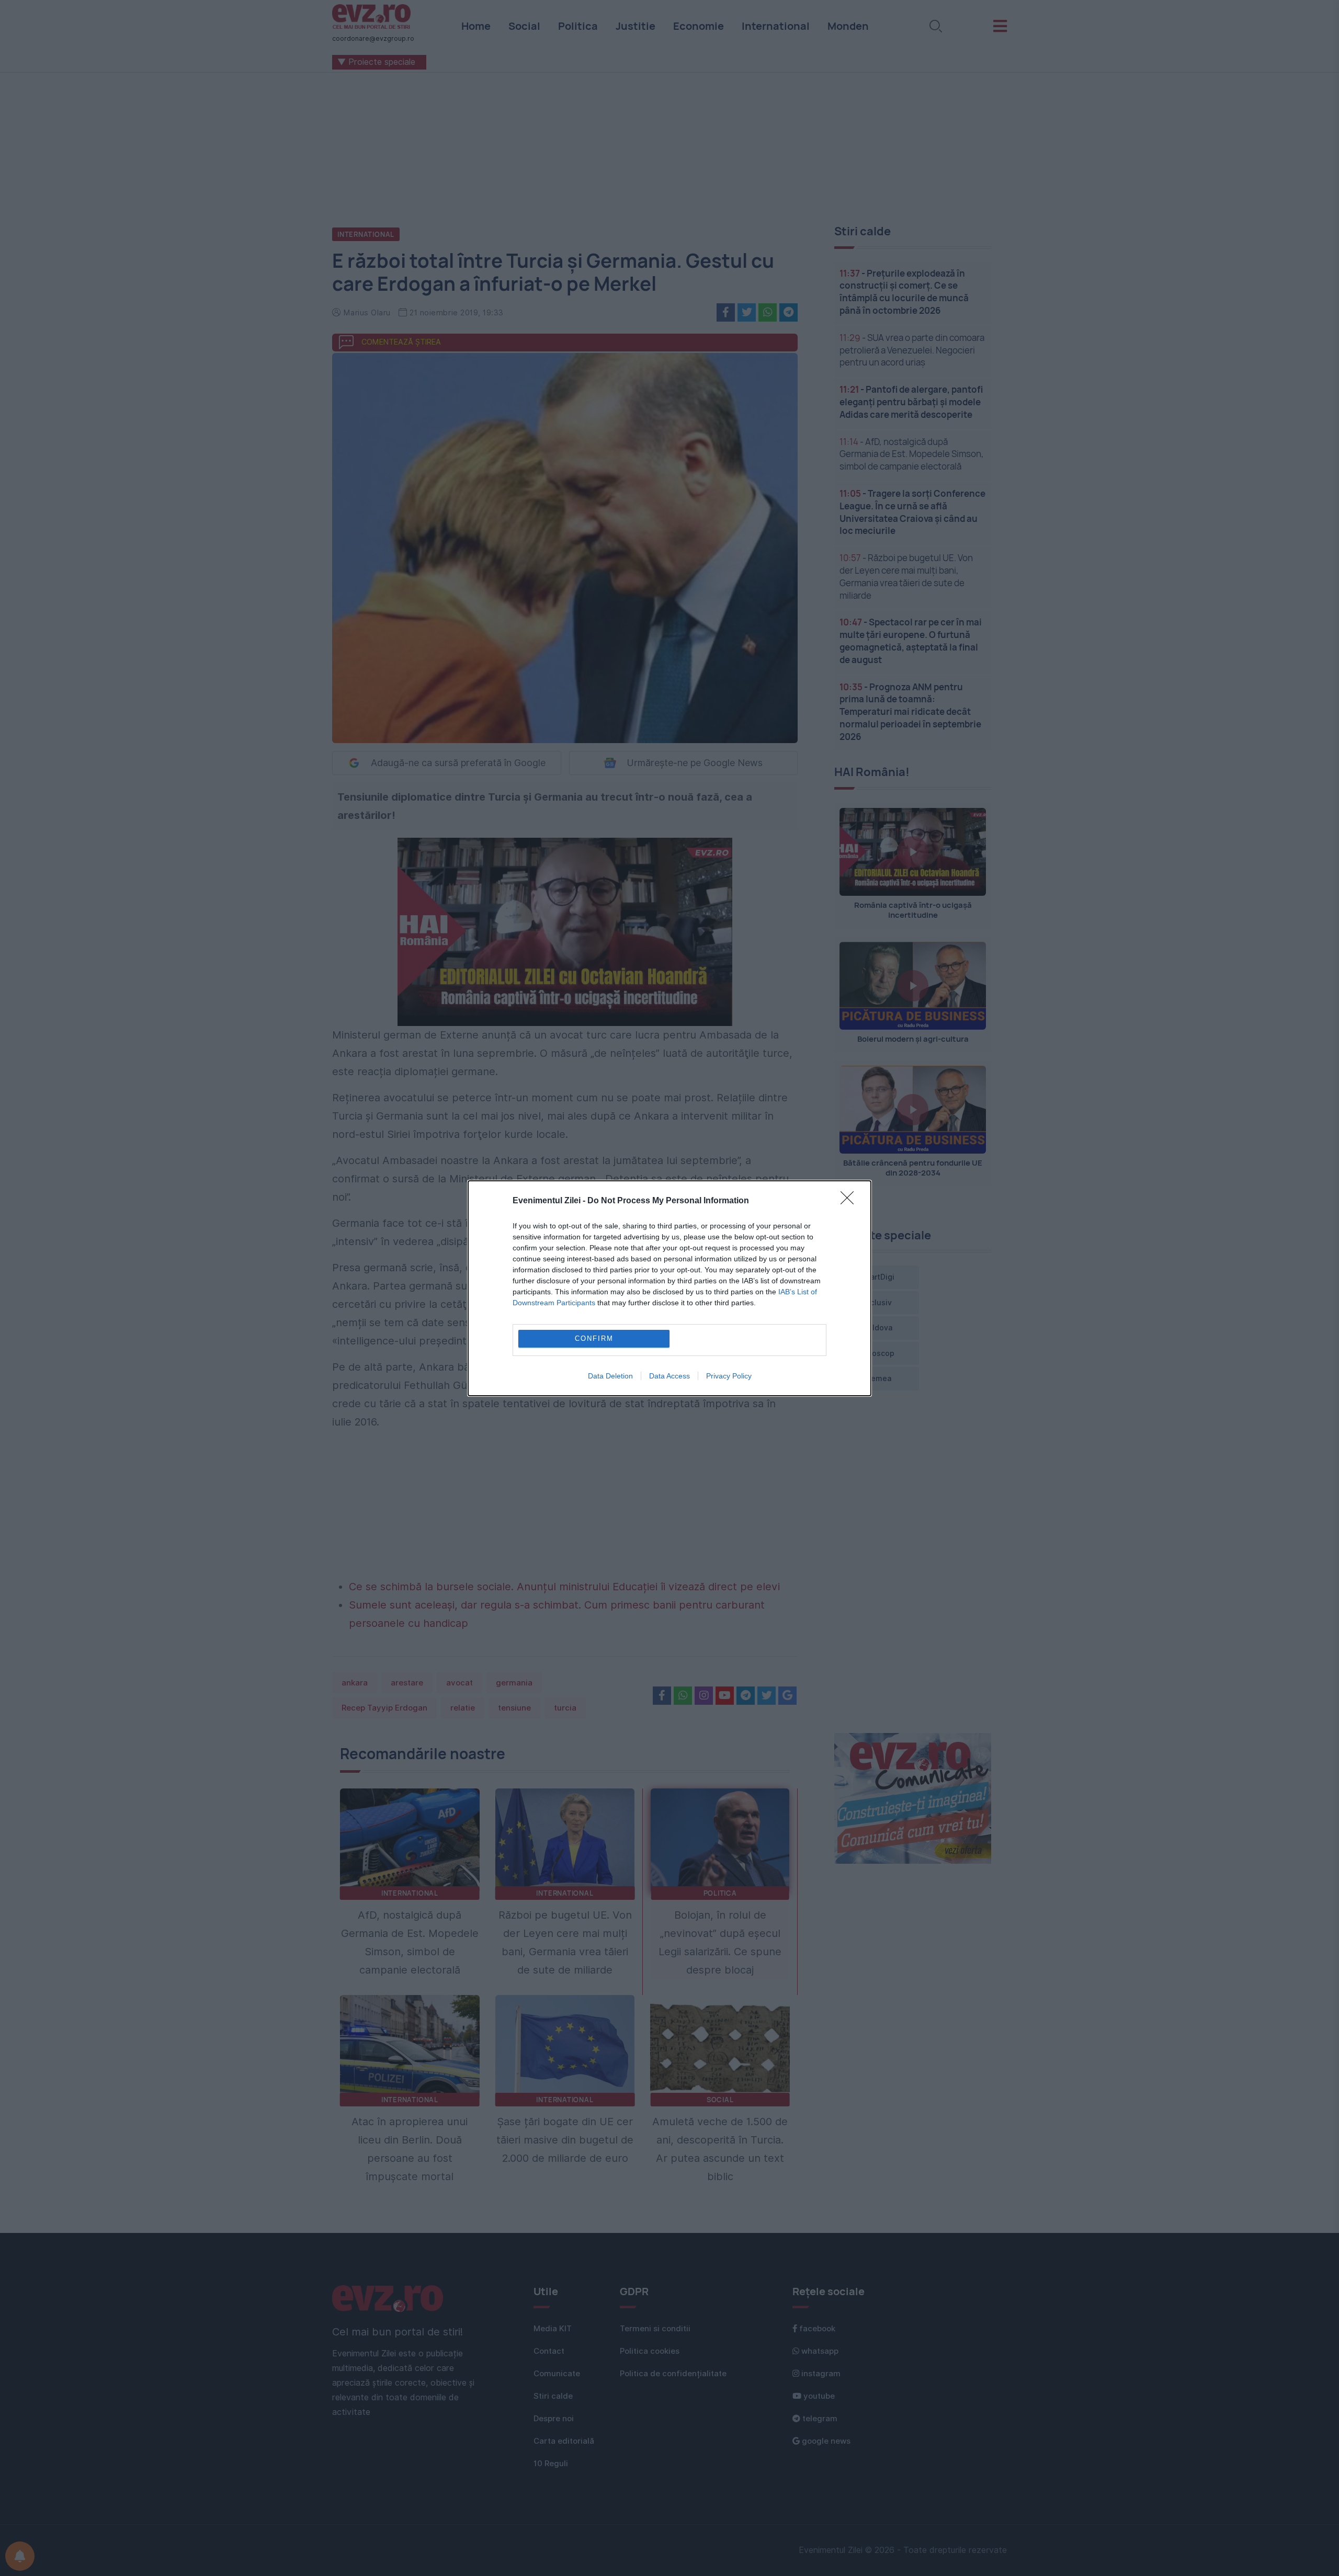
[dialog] (669, 1288)
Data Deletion (610, 1376)
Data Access (669, 1376)
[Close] (850, 1201)
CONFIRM (594, 1338)
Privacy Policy (729, 1376)
